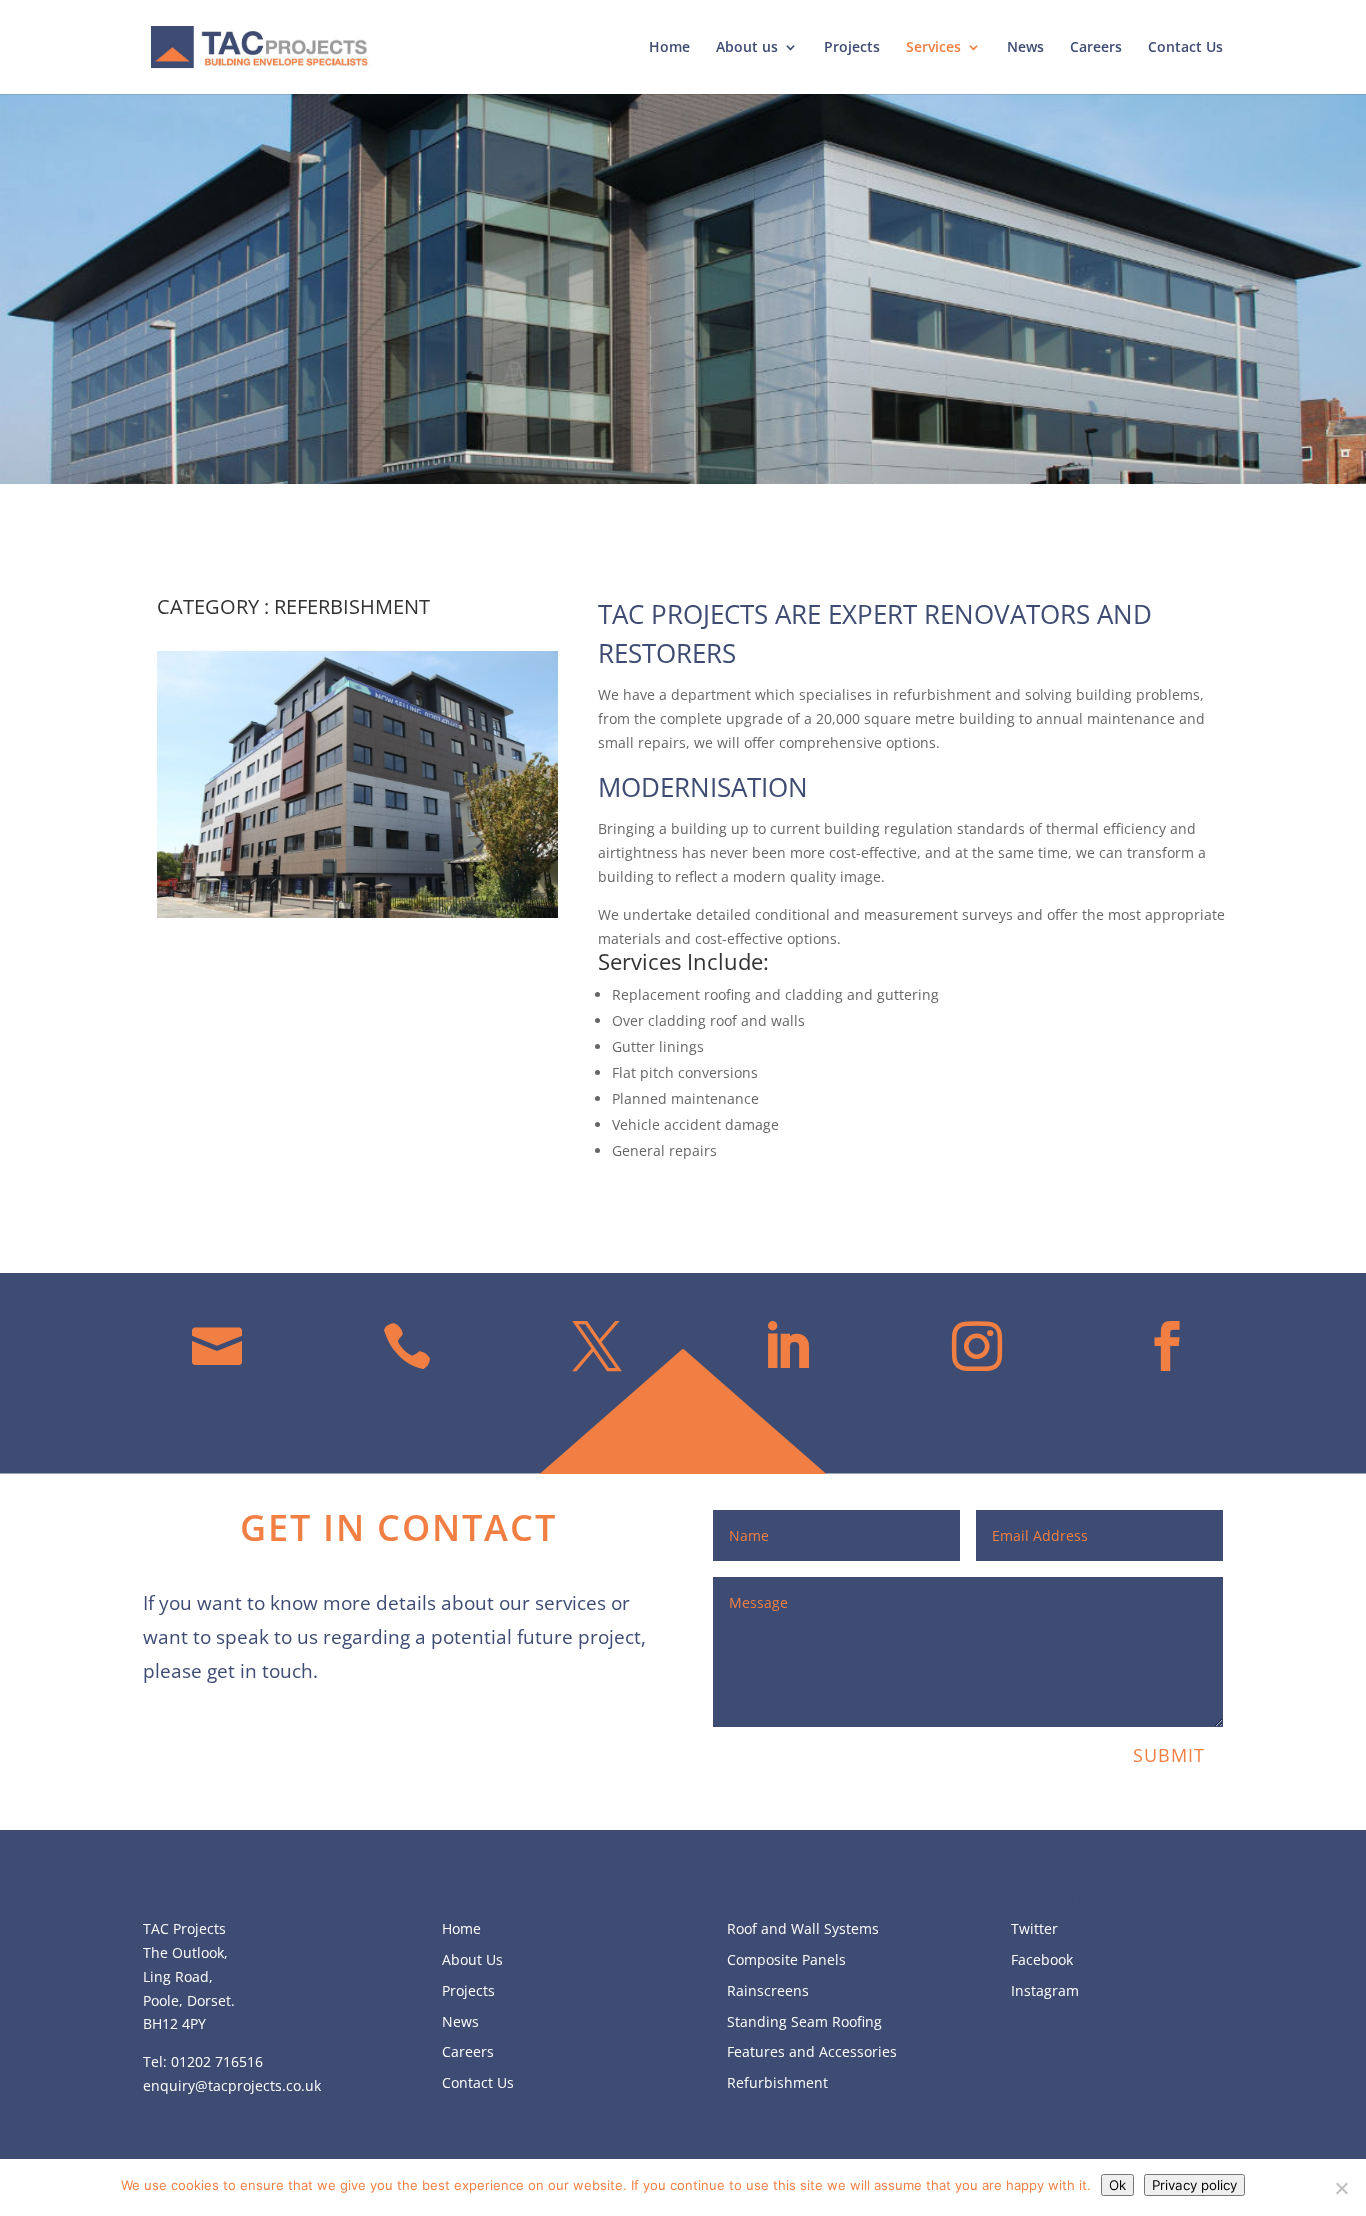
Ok (1117, 2185)
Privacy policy (1194, 2185)
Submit (1169, 1755)
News (1025, 48)
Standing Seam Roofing (804, 2021)
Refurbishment (777, 2082)
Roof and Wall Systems (803, 1928)
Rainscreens (768, 1990)
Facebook (1042, 1959)
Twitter (1034, 1928)
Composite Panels (786, 1959)
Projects (852, 48)
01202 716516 (217, 2061)
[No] (1341, 2188)
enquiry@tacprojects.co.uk (232, 2085)
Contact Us (1185, 48)
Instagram (1045, 1990)
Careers (1096, 48)
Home (669, 48)
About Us (472, 1959)
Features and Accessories (812, 2051)
